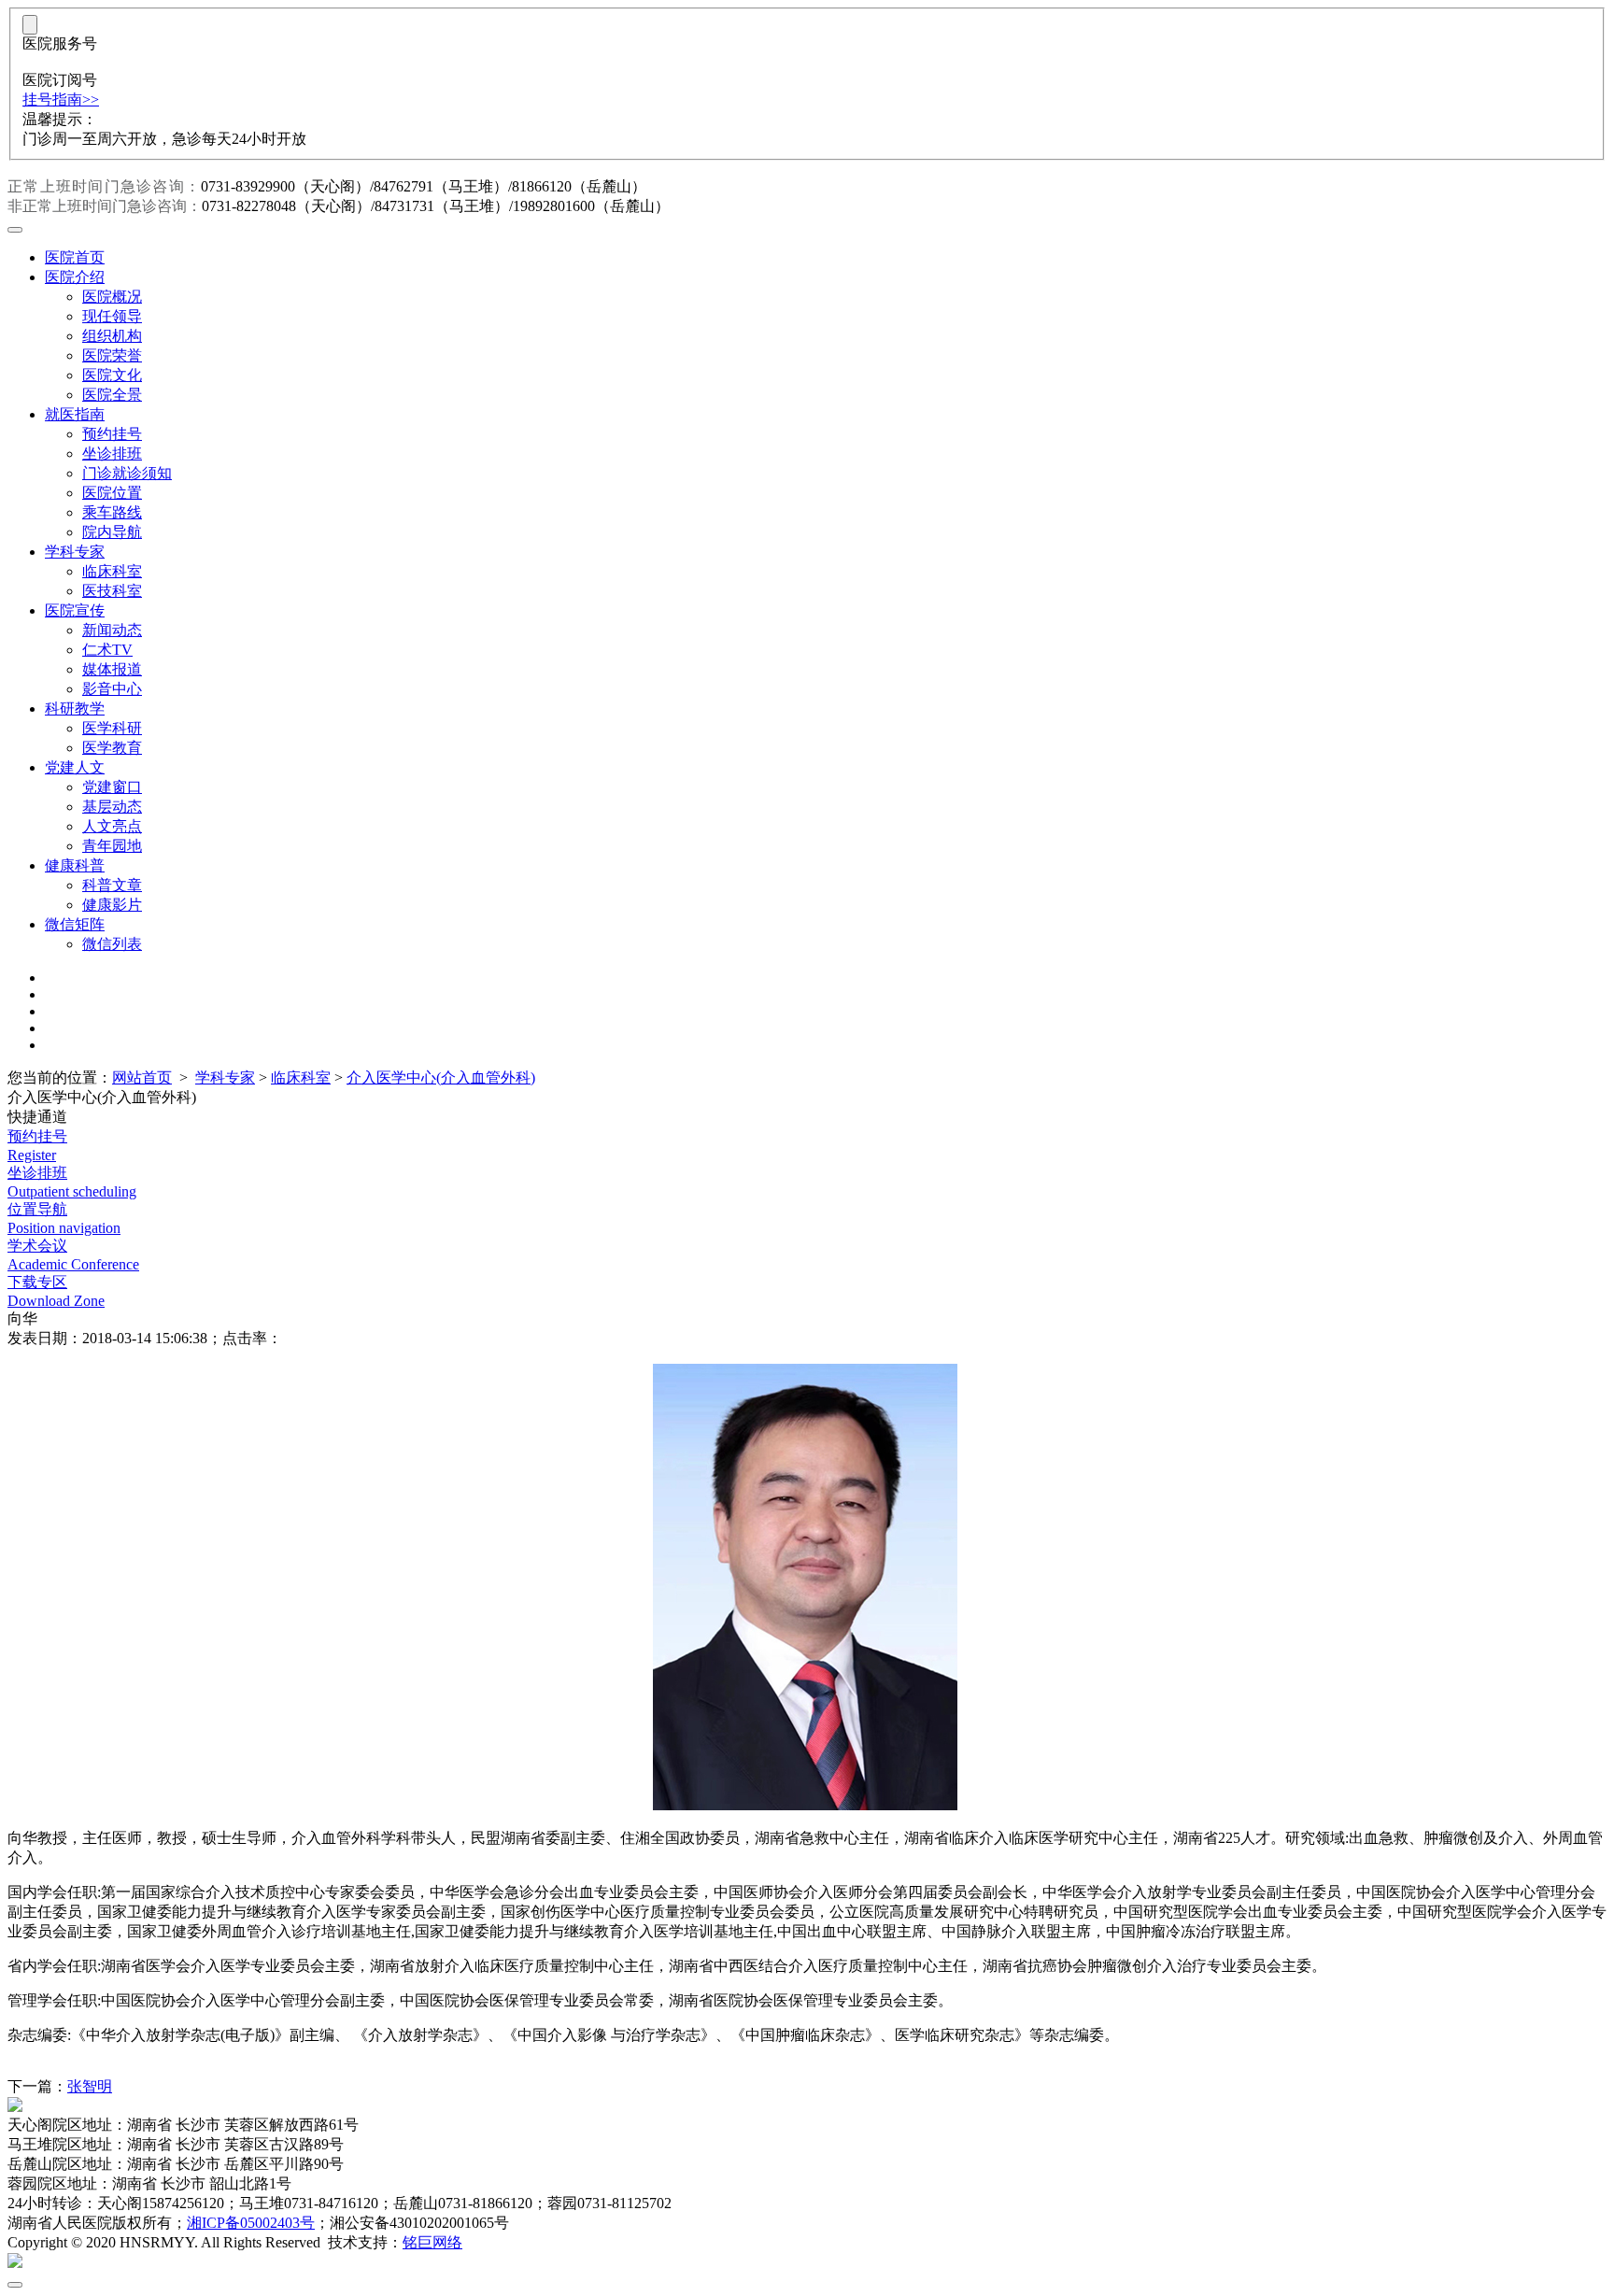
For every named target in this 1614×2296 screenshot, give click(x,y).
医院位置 (112, 493)
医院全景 (112, 395)
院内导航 (112, 532)
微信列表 (112, 944)
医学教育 (112, 748)
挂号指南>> (61, 99)
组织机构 (112, 336)
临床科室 (112, 571)
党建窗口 (112, 787)
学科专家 (75, 552)
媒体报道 (112, 669)
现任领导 (112, 316)
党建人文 (75, 767)
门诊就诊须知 (127, 473)
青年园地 (112, 846)
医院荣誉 (112, 355)
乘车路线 (112, 512)
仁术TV (107, 650)
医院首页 (75, 257)
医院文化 (112, 375)
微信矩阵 (75, 924)
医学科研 (112, 728)
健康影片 (112, 905)
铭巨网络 (432, 2242)
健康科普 (75, 865)
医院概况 (112, 297)
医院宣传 (75, 610)
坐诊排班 (112, 454)
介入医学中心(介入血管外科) (441, 1077)
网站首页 (142, 1077)
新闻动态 (112, 630)
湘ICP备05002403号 (251, 2223)
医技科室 (112, 591)
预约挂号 (112, 434)
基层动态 (112, 807)
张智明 (90, 2086)
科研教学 (75, 709)
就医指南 (75, 414)
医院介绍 (75, 277)
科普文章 (112, 885)
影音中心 (112, 689)
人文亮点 (112, 826)
